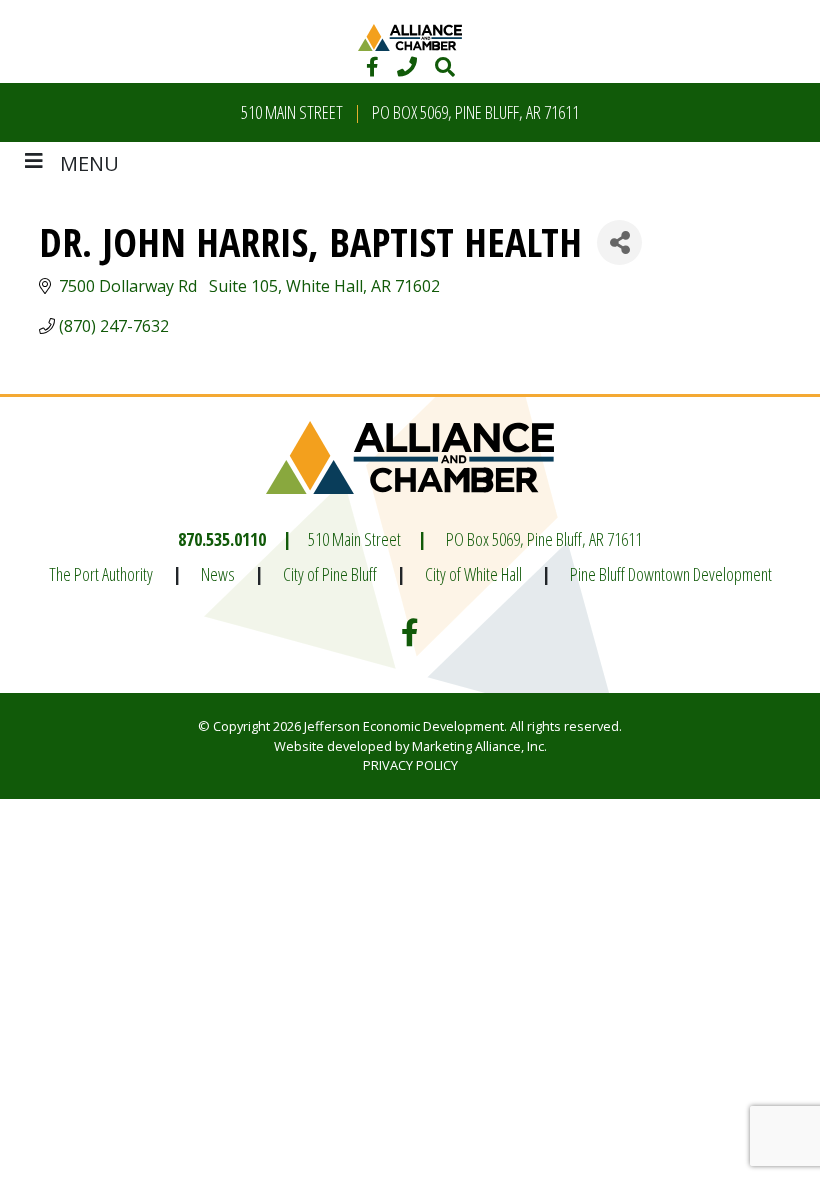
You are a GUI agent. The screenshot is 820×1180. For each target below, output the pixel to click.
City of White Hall (473, 574)
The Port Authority (101, 574)
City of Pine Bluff (330, 574)
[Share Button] (619, 242)
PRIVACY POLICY (410, 765)
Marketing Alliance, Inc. (479, 746)
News (218, 574)
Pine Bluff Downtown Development (671, 574)
